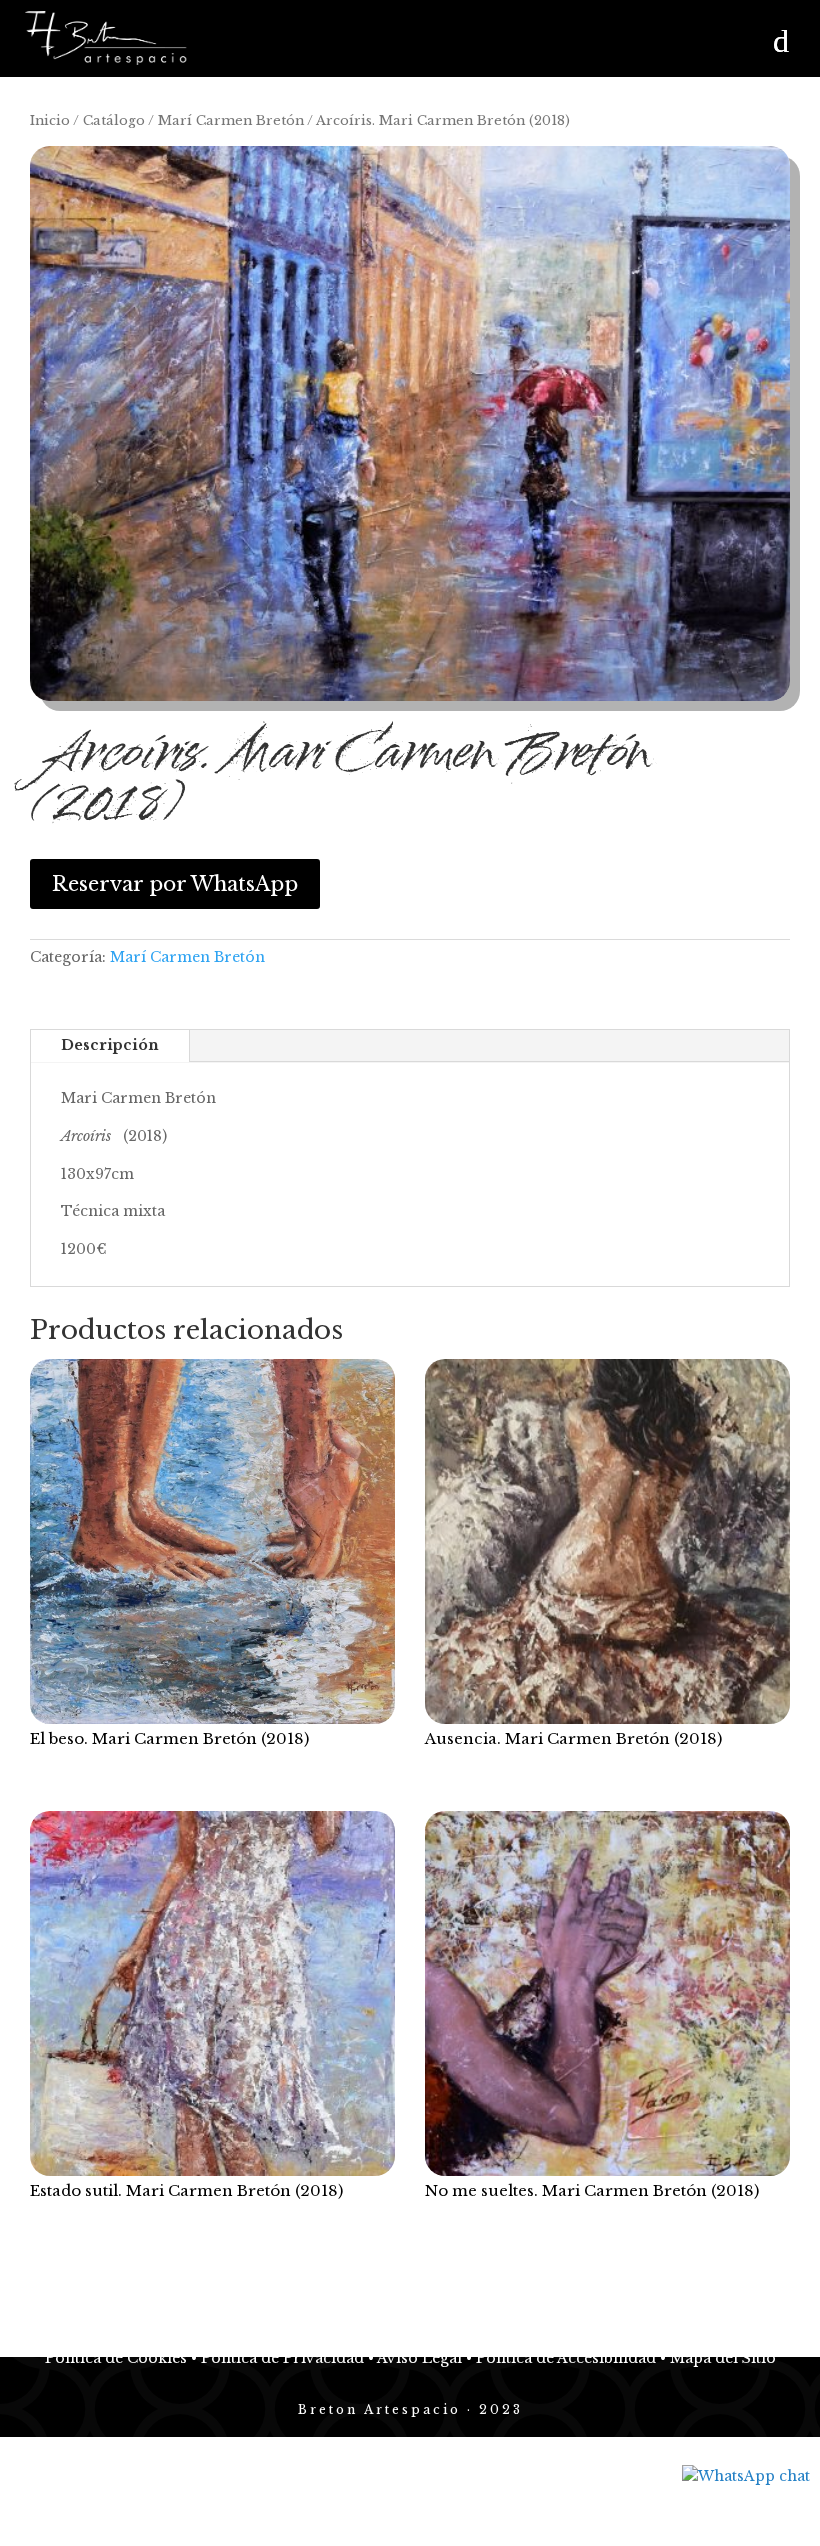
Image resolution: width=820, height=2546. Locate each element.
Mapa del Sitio (721, 2358)
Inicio (50, 120)
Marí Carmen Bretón (231, 120)
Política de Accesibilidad (564, 2358)
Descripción (110, 1045)
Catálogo (114, 120)
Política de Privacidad (282, 2358)
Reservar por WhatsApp (175, 884)
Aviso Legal (418, 2358)
